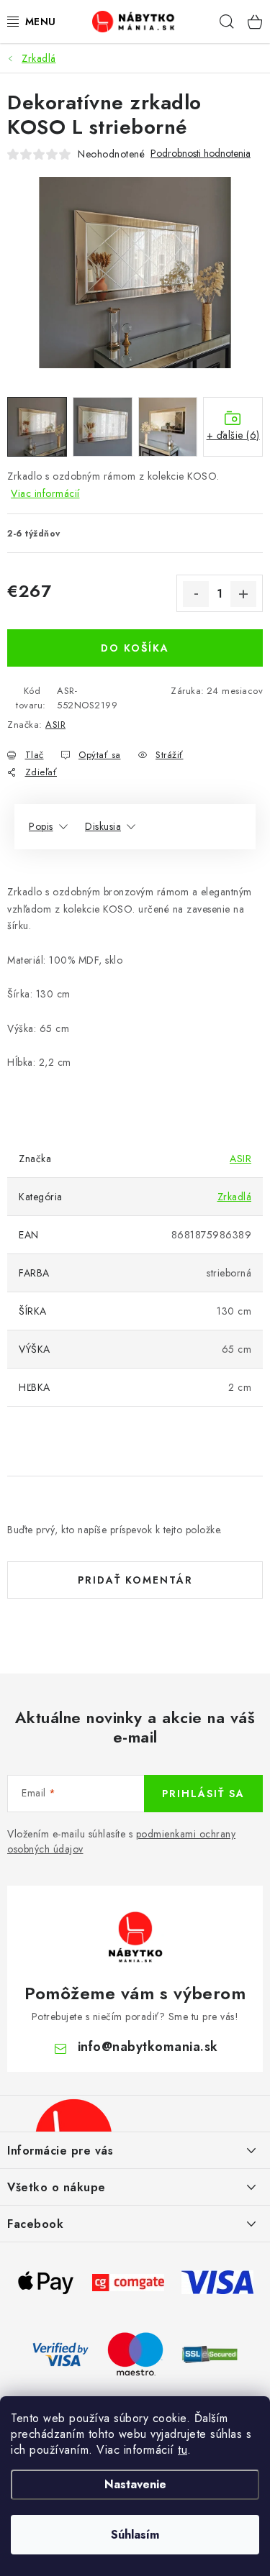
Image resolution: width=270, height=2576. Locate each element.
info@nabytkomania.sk (148, 2047)
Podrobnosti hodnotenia (201, 154)
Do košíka (135, 648)
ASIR (55, 725)
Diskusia (103, 826)
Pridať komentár (135, 1580)
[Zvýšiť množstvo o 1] (243, 594)
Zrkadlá (235, 1197)
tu (183, 2450)
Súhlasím (135, 2535)
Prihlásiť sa (203, 1794)
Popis (41, 826)
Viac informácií (45, 493)
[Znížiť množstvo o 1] (196, 594)
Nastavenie (135, 2484)
